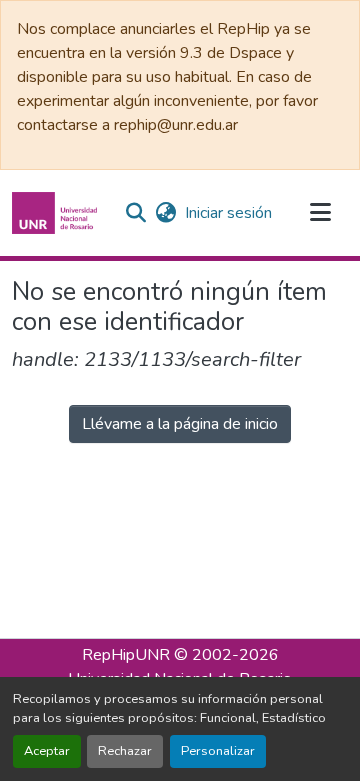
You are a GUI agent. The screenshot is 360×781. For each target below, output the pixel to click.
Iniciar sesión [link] (228, 213)
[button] (57, 213)
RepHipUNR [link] (126, 655)
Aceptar (47, 751)
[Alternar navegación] (320, 213)
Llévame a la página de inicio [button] (180, 424)
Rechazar (125, 751)
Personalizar (218, 751)
